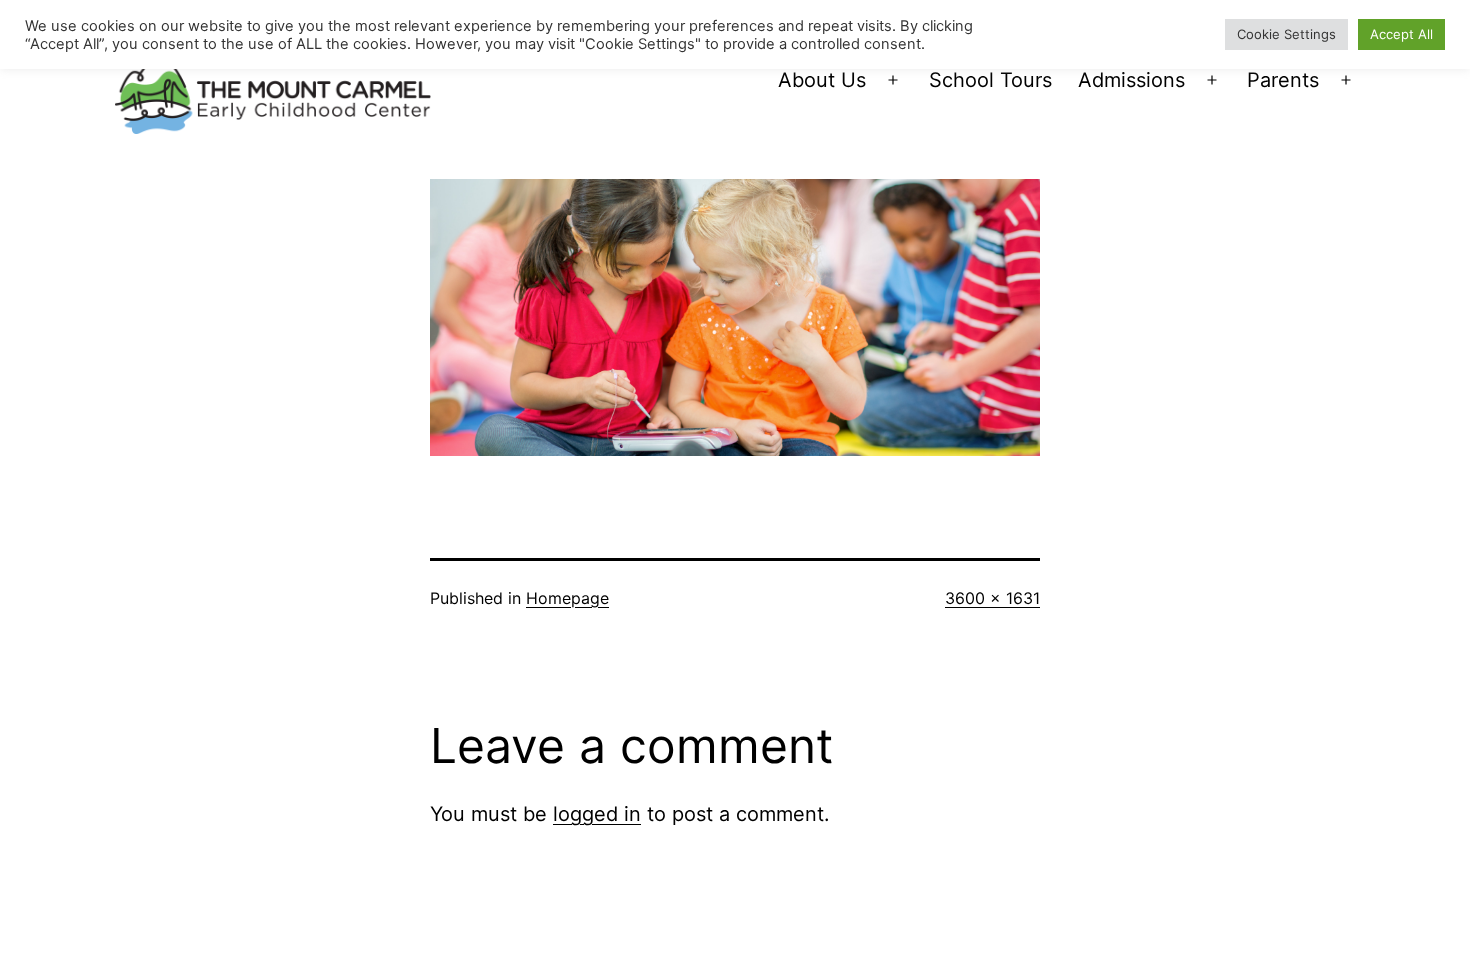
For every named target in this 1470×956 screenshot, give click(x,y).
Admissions (1131, 80)
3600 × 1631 (992, 598)
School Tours (990, 80)
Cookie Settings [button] (1286, 34)
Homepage (567, 598)
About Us (822, 80)
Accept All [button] (1401, 34)
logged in (597, 814)
